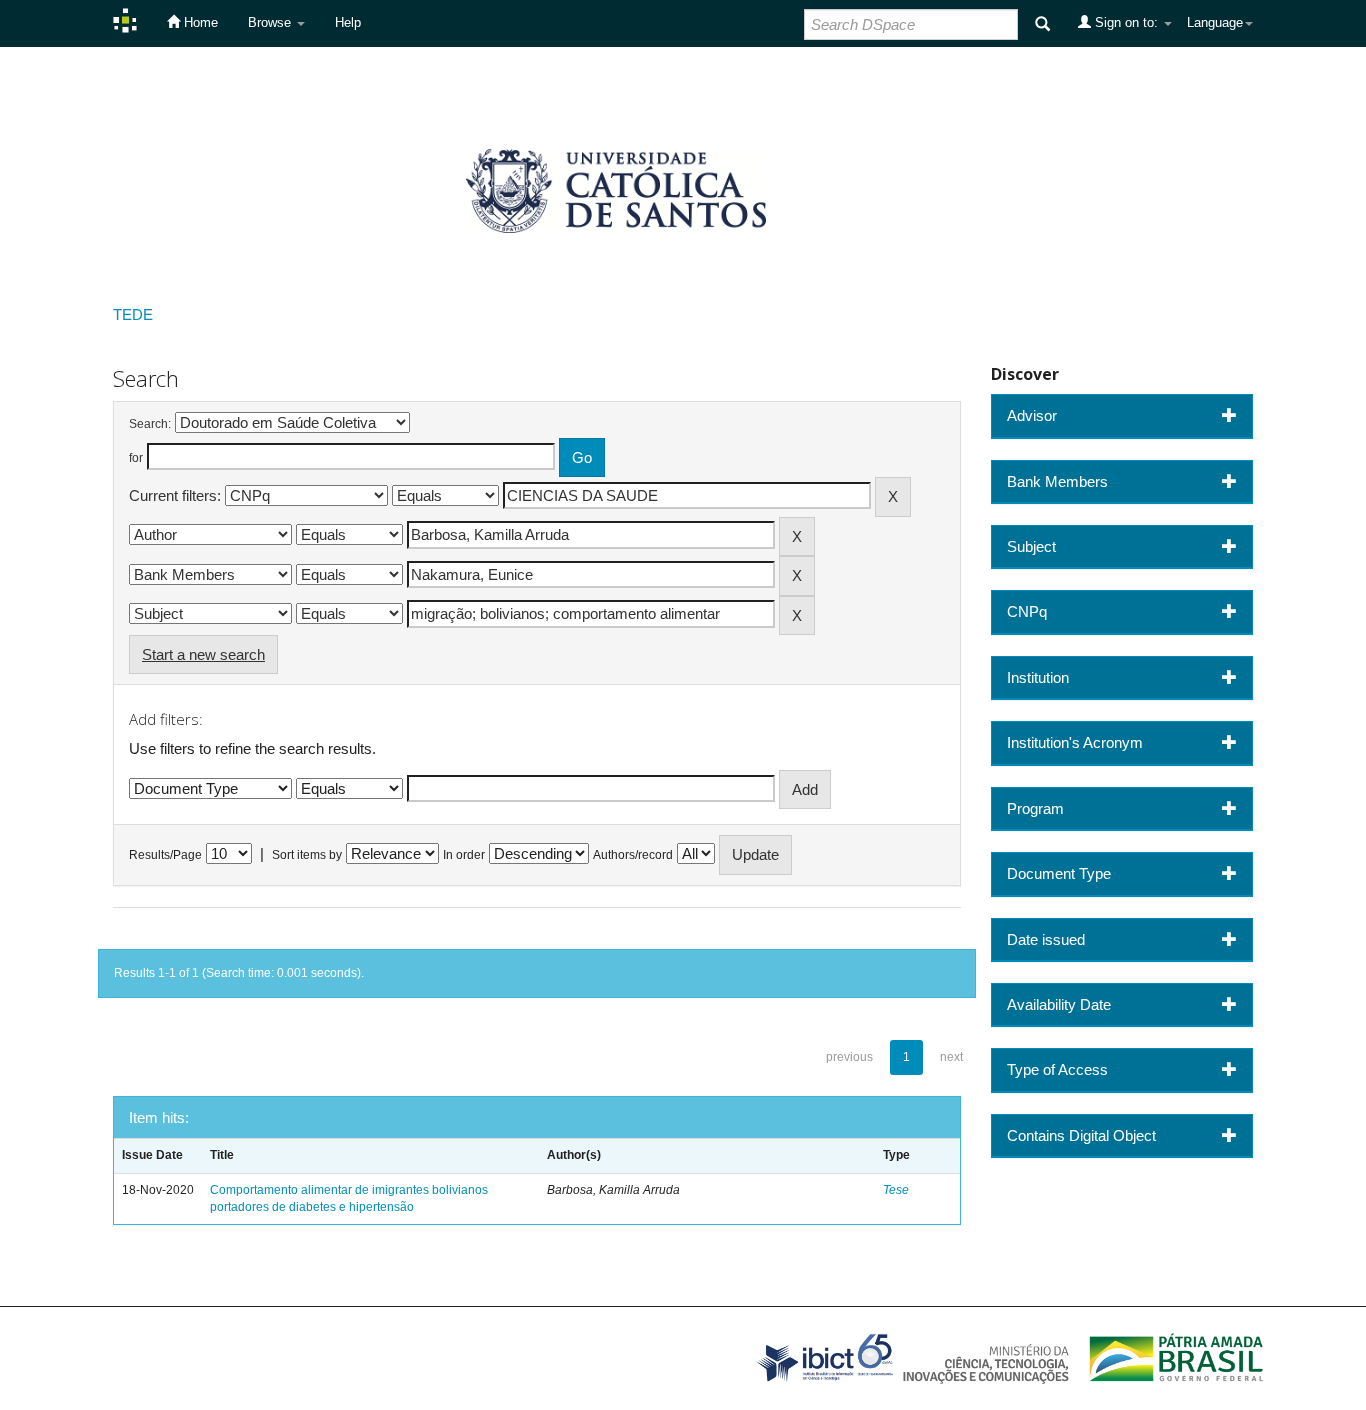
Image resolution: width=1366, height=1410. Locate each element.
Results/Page (165, 855)
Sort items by (307, 855)
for (136, 458)
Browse (271, 22)
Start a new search (203, 654)
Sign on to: (1126, 22)
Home (199, 22)
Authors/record (633, 855)
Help (348, 22)
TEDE (133, 314)
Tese (896, 1190)
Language (1215, 22)
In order (464, 855)
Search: (150, 424)
